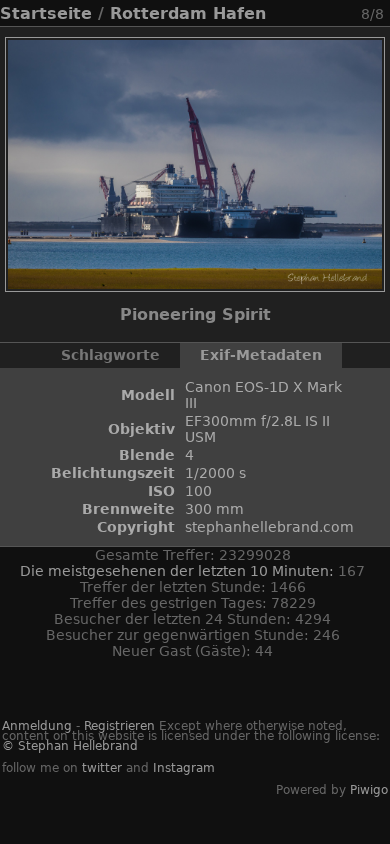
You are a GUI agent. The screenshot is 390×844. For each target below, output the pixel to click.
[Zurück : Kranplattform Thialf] (319, 13)
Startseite (46, 13)
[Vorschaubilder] (295, 13)
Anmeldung (37, 726)
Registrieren (119, 726)
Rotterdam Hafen (188, 13)
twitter (102, 768)
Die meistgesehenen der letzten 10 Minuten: (179, 571)
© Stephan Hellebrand (70, 746)
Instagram (184, 768)
